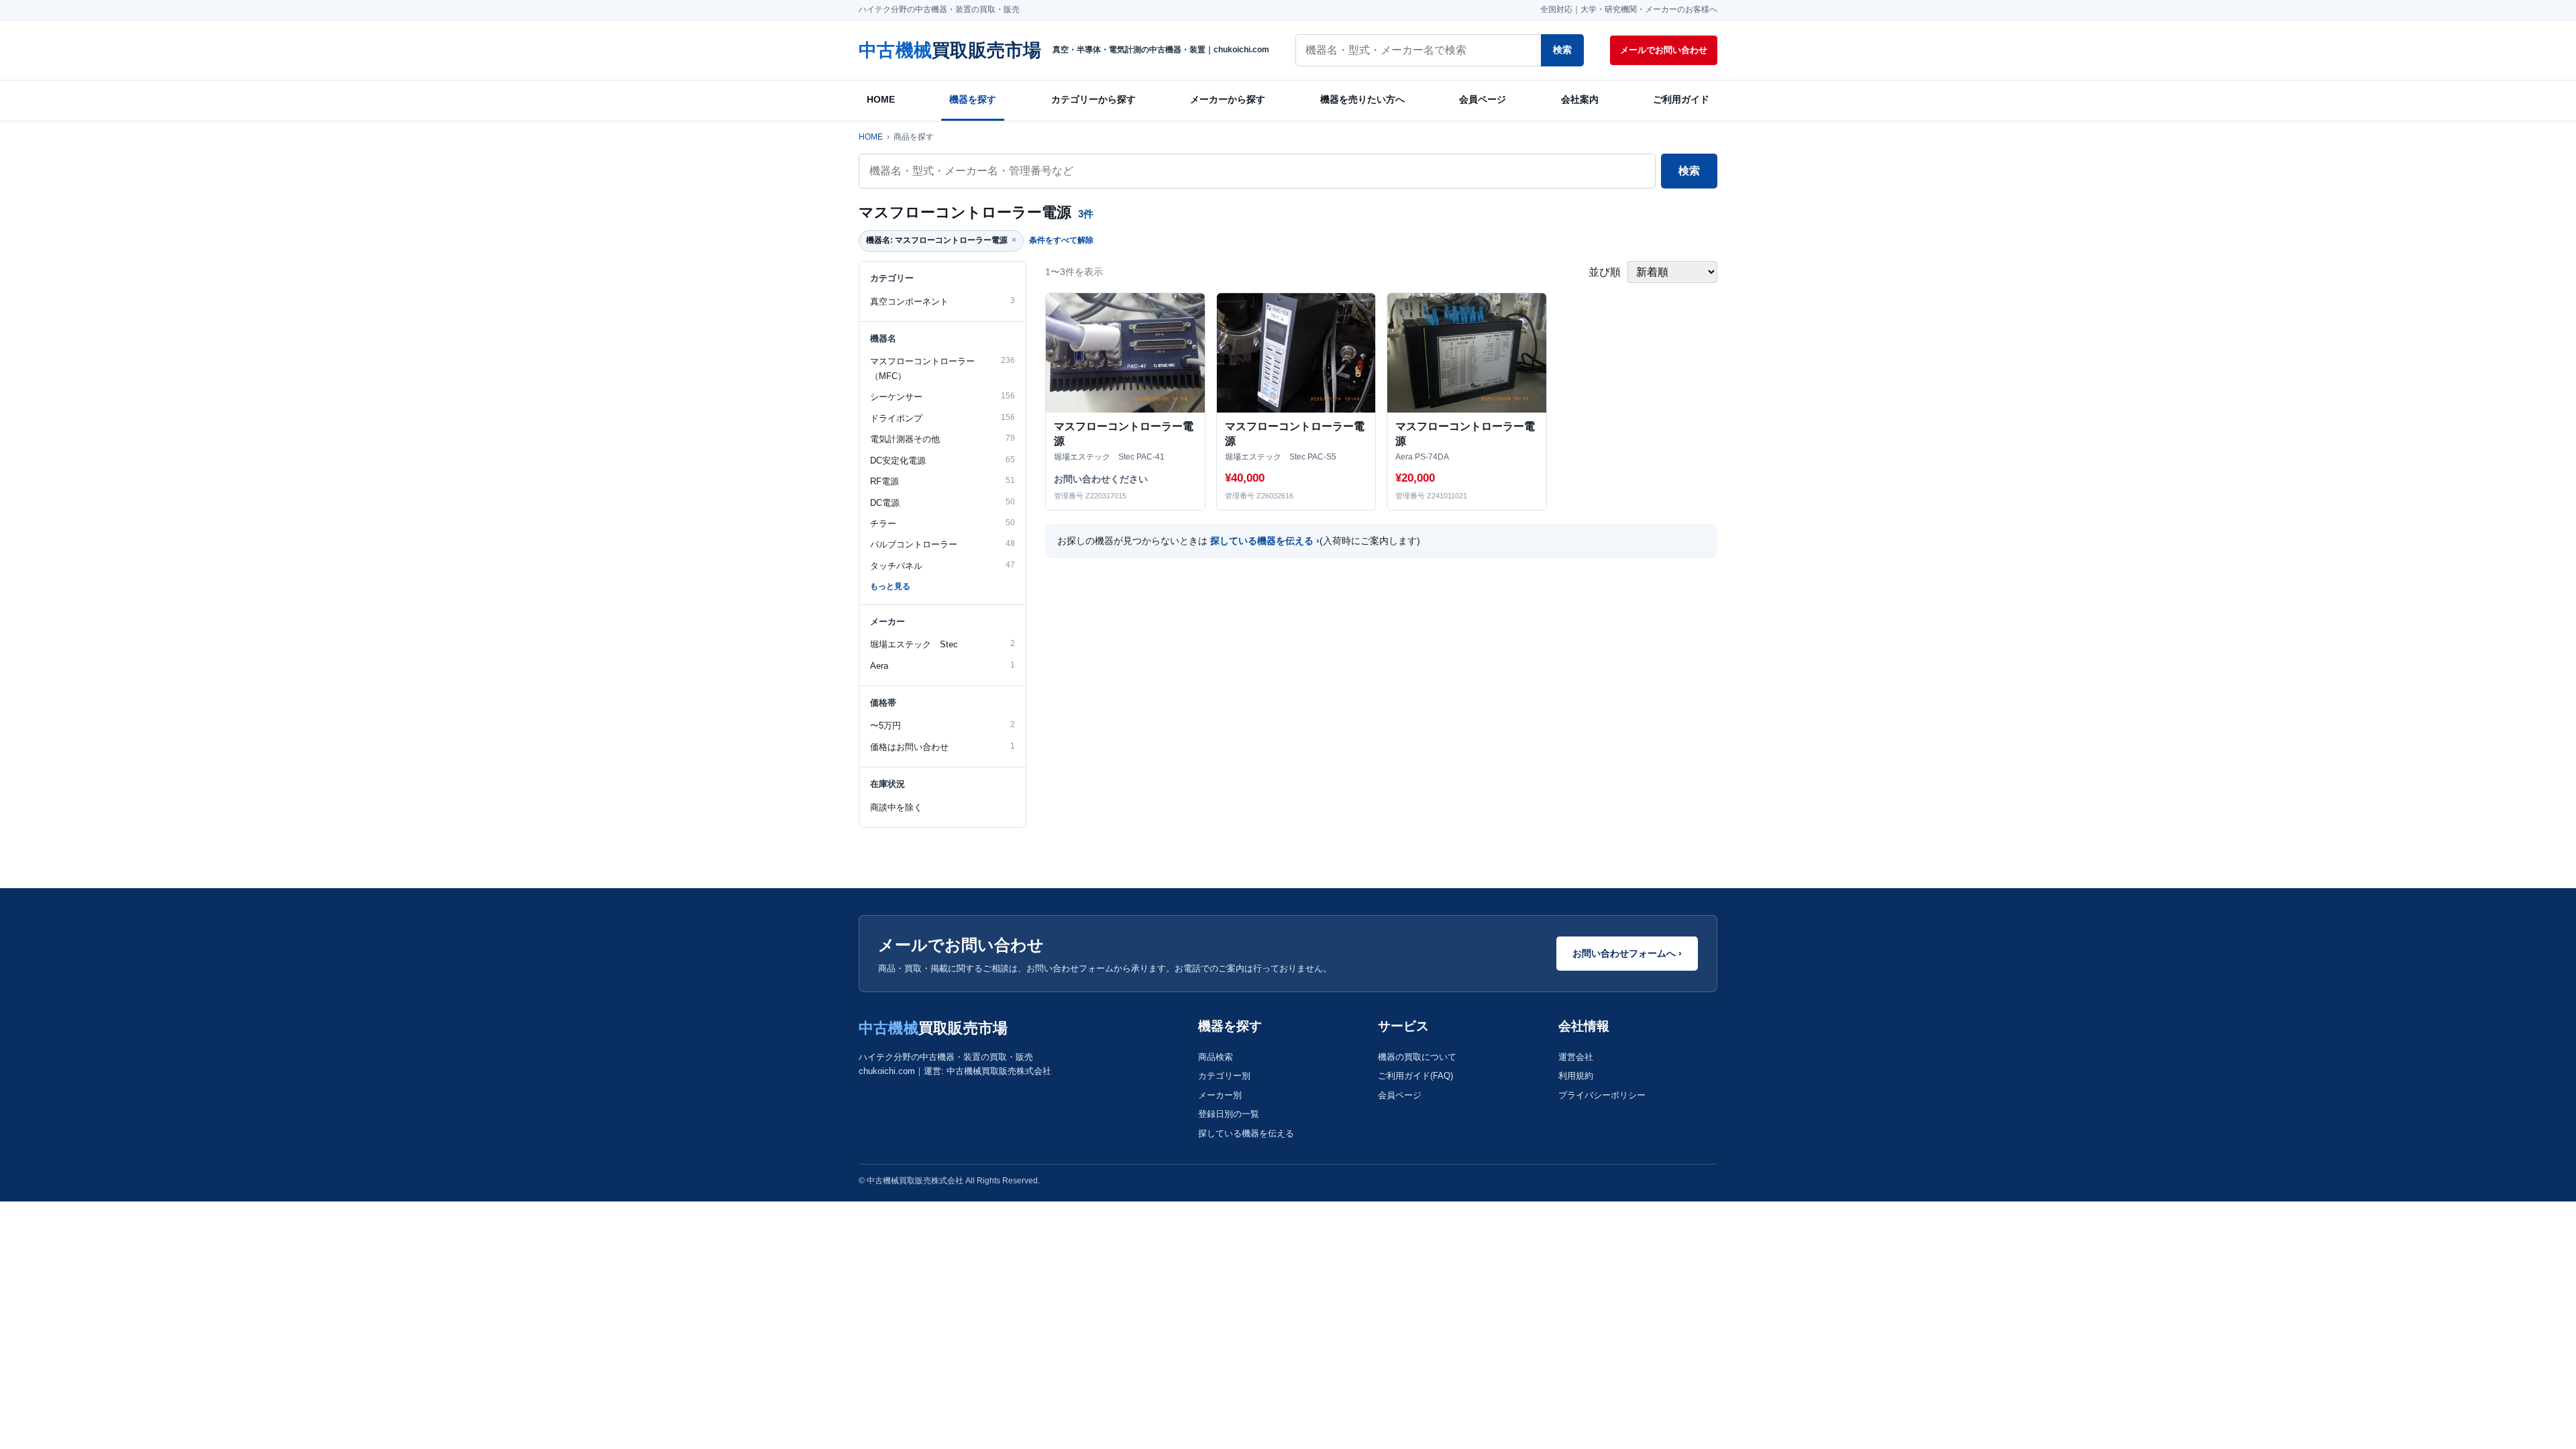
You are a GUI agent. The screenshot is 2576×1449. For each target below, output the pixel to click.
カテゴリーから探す (1093, 99)
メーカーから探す (1228, 99)
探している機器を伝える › (1265, 541)
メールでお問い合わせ (1664, 50)
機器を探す (973, 99)
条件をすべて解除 (1061, 240)
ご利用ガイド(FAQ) (1415, 1076)
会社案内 (1580, 99)
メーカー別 (1220, 1095)
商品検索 (1216, 1057)
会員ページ (1483, 99)
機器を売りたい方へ (1362, 99)
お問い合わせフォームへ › (1627, 953)
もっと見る (890, 586)
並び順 (1606, 272)
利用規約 (1576, 1076)
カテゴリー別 (1224, 1076)
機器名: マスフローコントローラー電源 (941, 240)
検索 (1562, 50)
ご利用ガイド (1681, 99)
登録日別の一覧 (1229, 1114)
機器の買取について (1417, 1057)
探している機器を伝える (1246, 1133)
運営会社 (1576, 1057)
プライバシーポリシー (1602, 1095)
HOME (881, 99)
